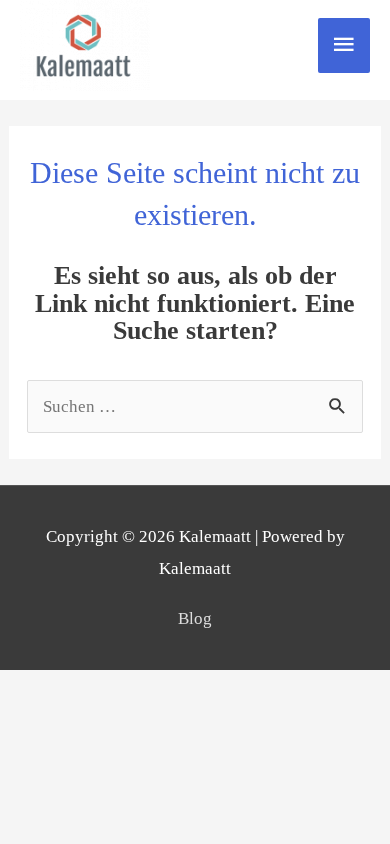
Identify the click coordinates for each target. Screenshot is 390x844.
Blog (195, 618)
